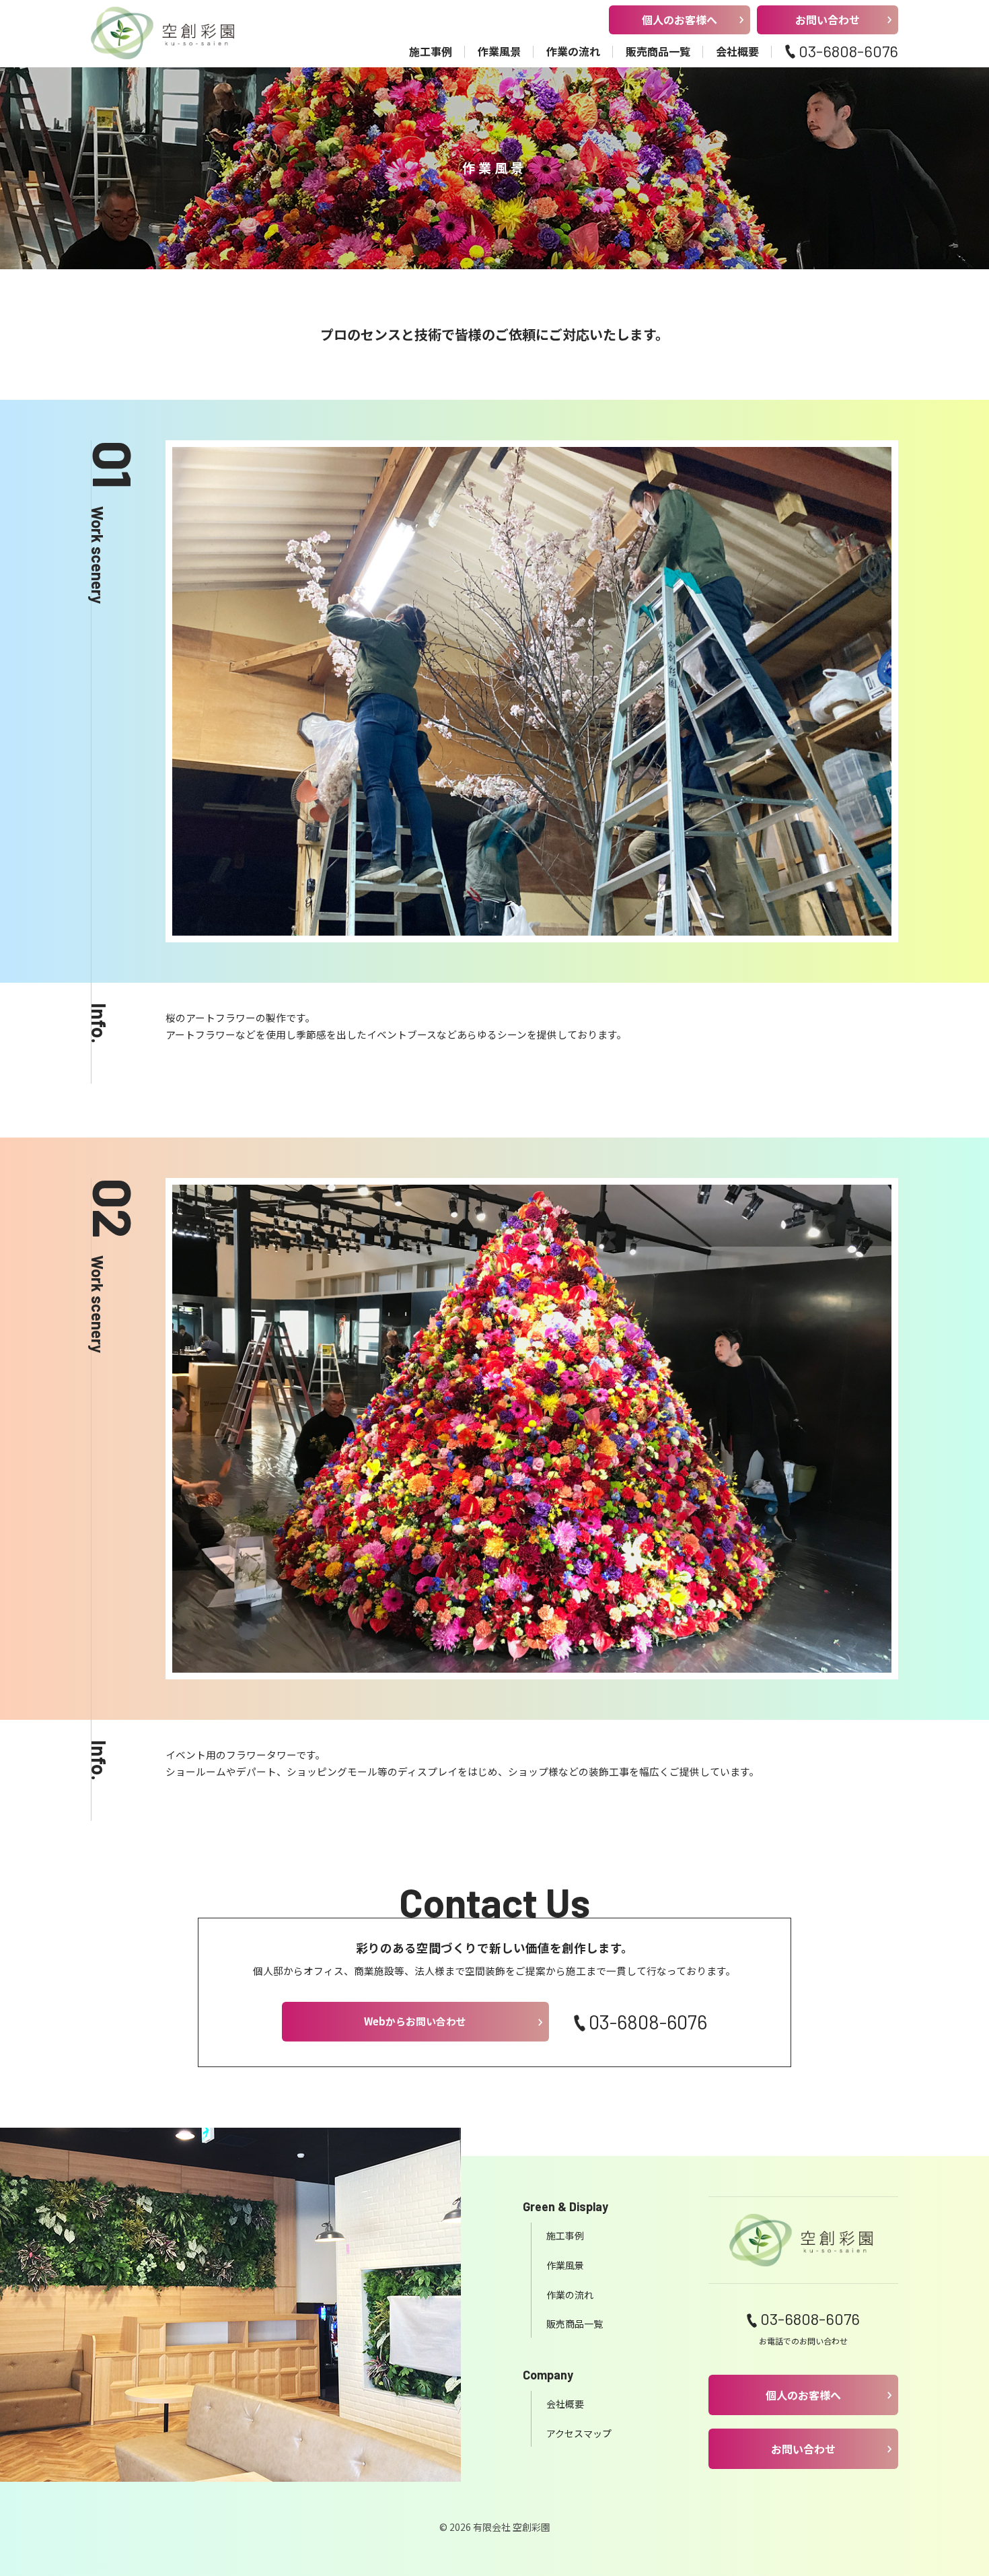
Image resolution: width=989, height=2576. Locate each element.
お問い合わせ (828, 20)
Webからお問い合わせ (415, 2021)
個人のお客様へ (680, 20)
